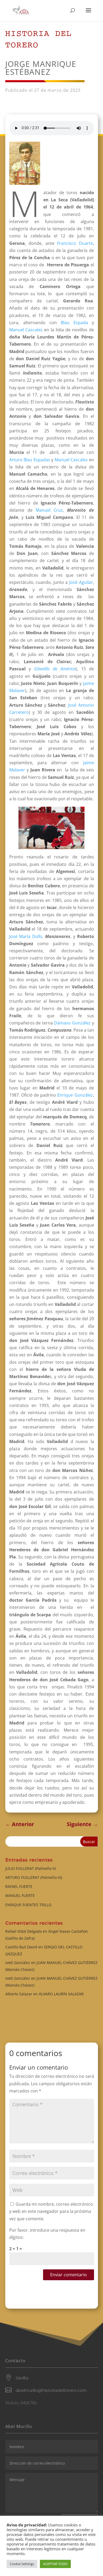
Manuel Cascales (26, 330)
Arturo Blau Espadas (30, 460)
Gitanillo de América (55, 669)
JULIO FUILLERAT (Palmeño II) (31, 1868)
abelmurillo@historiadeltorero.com (51, 2390)
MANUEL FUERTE (20, 1895)
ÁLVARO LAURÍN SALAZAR (61, 1994)
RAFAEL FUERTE (19, 1886)
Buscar (89, 1842)
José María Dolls (26, 936)
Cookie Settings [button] (22, 2564)
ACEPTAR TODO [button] (55, 2564)
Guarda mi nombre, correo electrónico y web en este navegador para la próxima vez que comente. (51, 2211)
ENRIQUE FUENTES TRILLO (28, 1905)
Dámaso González (72, 1023)
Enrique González (75, 1095)
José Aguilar (81, 582)
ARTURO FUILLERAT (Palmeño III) (34, 1877)
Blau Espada (74, 323)
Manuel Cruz (49, 510)
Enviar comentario (69, 2275)
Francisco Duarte (75, 243)
